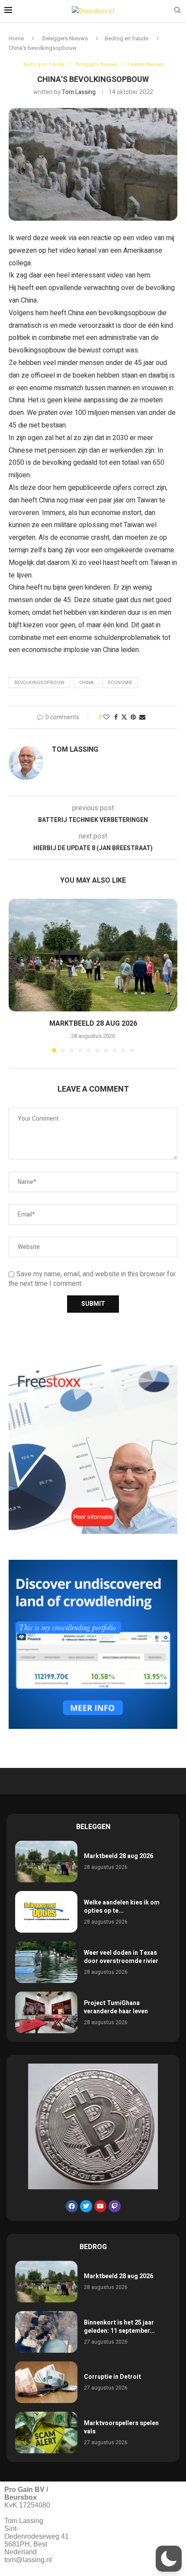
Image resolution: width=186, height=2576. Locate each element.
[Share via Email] (142, 717)
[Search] (177, 11)
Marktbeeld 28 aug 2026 (93, 1024)
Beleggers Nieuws (65, 38)
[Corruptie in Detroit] (46, 2382)
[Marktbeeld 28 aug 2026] (93, 955)
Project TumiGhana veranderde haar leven (116, 2007)
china (86, 683)
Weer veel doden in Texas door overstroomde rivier (121, 1957)
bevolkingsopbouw (39, 683)
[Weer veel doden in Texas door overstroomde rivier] (46, 1962)
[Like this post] (106, 717)
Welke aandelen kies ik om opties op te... (122, 1907)
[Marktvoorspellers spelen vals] (46, 2433)
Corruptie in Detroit (112, 2377)
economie (120, 683)
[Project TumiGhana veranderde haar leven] (46, 2012)
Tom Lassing (79, 92)
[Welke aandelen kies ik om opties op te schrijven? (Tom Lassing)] (46, 1912)
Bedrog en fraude (127, 38)
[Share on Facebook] (116, 717)
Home (16, 38)
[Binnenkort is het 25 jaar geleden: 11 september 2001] (46, 2332)
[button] (16, 975)
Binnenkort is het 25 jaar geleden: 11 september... (119, 2327)
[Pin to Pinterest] (133, 717)
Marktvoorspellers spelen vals (121, 2428)
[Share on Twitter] (124, 717)
